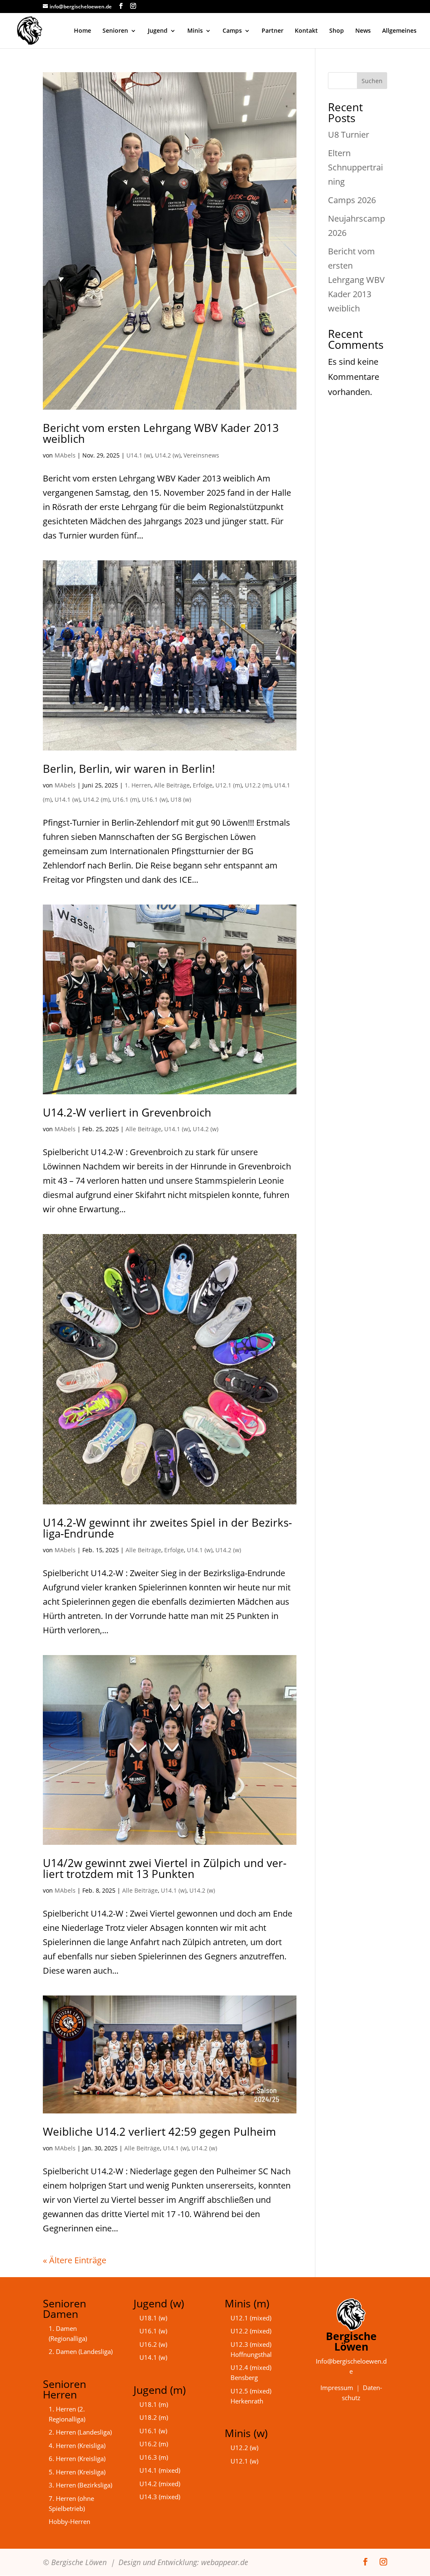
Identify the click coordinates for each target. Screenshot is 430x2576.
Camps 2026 (352, 200)
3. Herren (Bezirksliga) (80, 2485)
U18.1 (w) (153, 2318)
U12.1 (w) (244, 2461)
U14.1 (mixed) (160, 2470)
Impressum (337, 2388)
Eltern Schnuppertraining (355, 167)
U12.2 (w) (244, 2448)
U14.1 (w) (139, 455)
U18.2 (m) (154, 2417)
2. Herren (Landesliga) (80, 2432)
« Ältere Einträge (75, 2260)
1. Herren (138, 785)
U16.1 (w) (155, 799)
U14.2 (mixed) (160, 2484)
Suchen (372, 81)
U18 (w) (181, 799)
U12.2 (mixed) (251, 2331)
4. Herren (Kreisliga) (77, 2445)
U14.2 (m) (96, 799)
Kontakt (306, 31)
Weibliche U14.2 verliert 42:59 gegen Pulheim (159, 2131)
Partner (273, 31)
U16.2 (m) (154, 2444)
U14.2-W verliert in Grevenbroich (127, 1112)
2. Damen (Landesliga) (81, 2351)
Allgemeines (399, 31)
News (363, 31)
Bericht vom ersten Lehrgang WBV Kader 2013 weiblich (161, 433)
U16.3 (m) (154, 2457)
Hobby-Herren (69, 2521)
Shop (337, 31)
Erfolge (203, 785)
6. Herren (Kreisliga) (77, 2458)
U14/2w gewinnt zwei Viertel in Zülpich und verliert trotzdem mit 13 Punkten (165, 1868)
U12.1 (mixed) (251, 2318)
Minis (195, 31)
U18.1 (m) (154, 2404)
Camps (232, 31)
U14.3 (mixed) (160, 2497)
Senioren (115, 31)
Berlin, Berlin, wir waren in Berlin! (129, 769)
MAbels (65, 455)
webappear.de (225, 2562)
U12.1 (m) (229, 785)
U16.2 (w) (153, 2344)
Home (83, 31)
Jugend (158, 31)
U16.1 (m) (126, 799)
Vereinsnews (201, 455)
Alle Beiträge (172, 785)
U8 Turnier (349, 135)
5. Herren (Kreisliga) (77, 2472)
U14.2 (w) (168, 455)
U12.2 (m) (258, 785)
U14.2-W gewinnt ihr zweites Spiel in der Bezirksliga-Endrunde (167, 1528)
